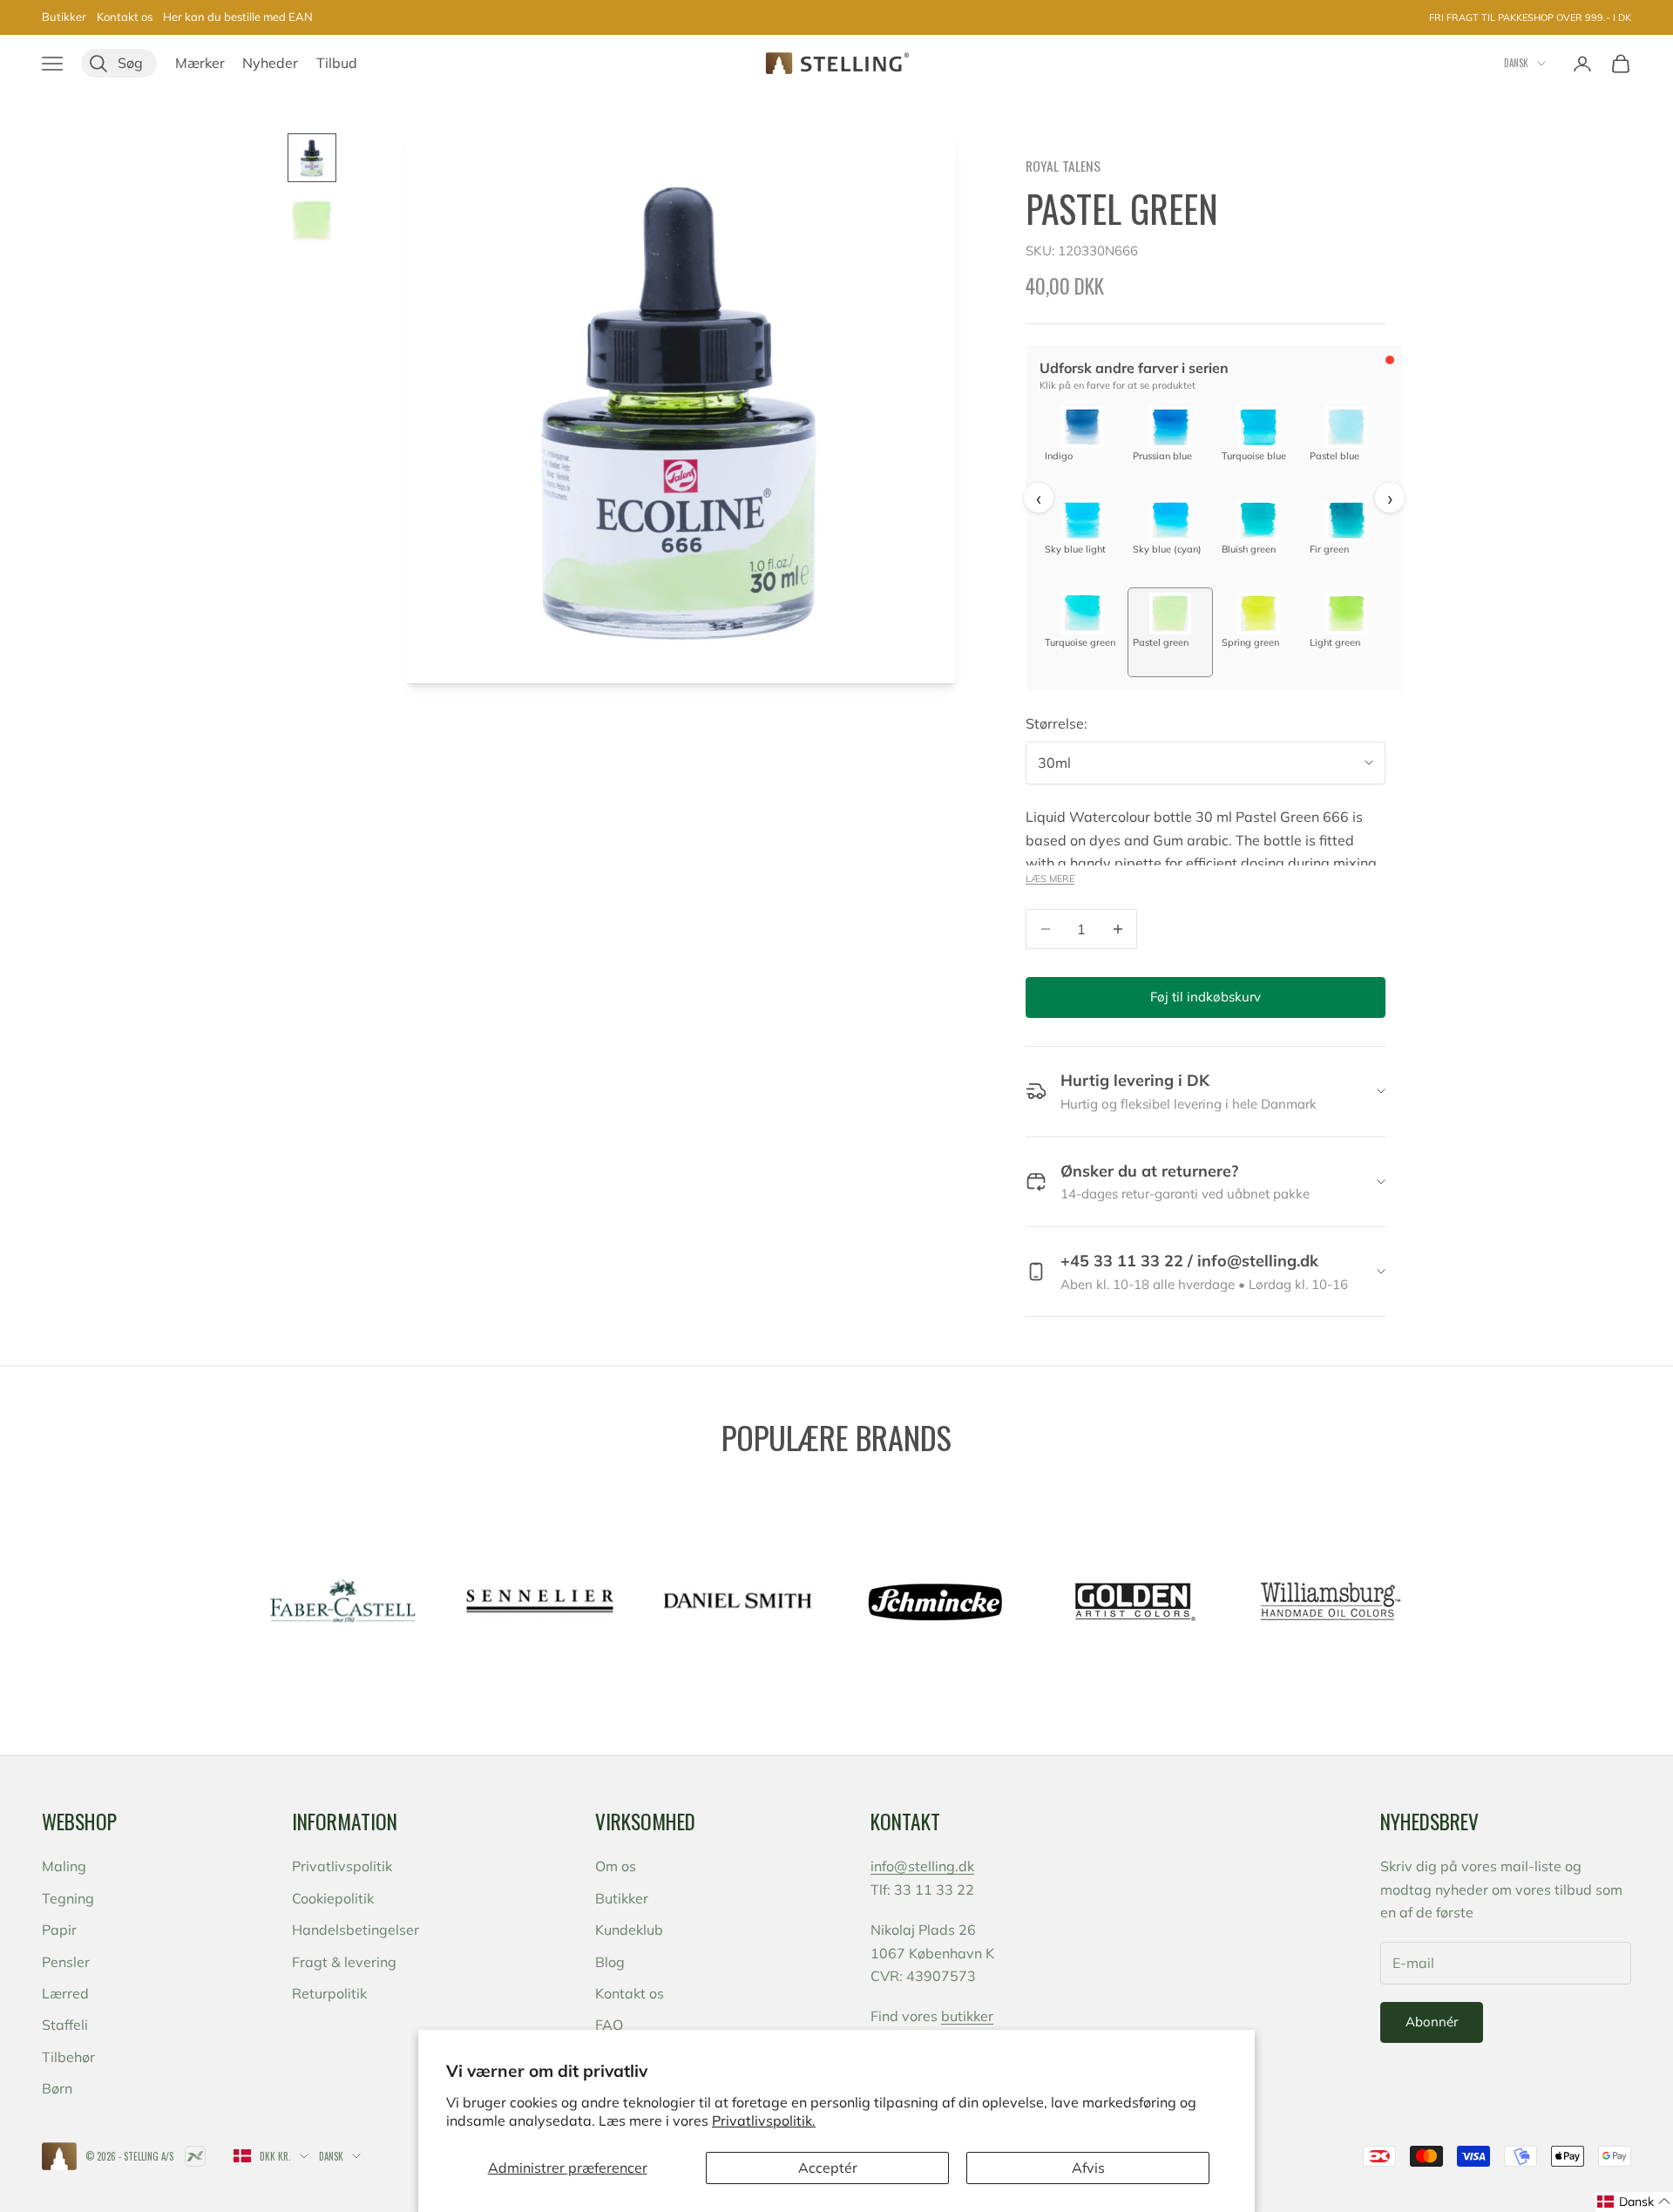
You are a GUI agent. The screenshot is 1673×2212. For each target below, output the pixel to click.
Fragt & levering (344, 1962)
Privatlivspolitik (342, 1866)
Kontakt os (125, 17)
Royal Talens (1063, 166)
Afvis (1088, 2168)
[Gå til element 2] (312, 221)
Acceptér (828, 2168)
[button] (1634, 2202)
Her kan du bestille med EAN (238, 17)
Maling (64, 1866)
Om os (616, 1866)
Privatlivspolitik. (764, 2120)
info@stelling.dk (922, 1866)
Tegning (68, 1898)
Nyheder (270, 63)
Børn (57, 2088)
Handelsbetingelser (356, 1930)
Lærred (65, 1993)
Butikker (64, 17)
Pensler (66, 1962)
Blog (610, 1962)
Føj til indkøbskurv (1206, 997)
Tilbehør (68, 2057)
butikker (967, 2016)
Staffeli (65, 2025)
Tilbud (337, 63)
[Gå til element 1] (312, 158)
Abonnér (1432, 2022)
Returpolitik (329, 1993)
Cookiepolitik (333, 1898)
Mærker (200, 63)
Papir (59, 1930)
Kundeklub (629, 1930)
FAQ (609, 2025)
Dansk (1516, 63)
